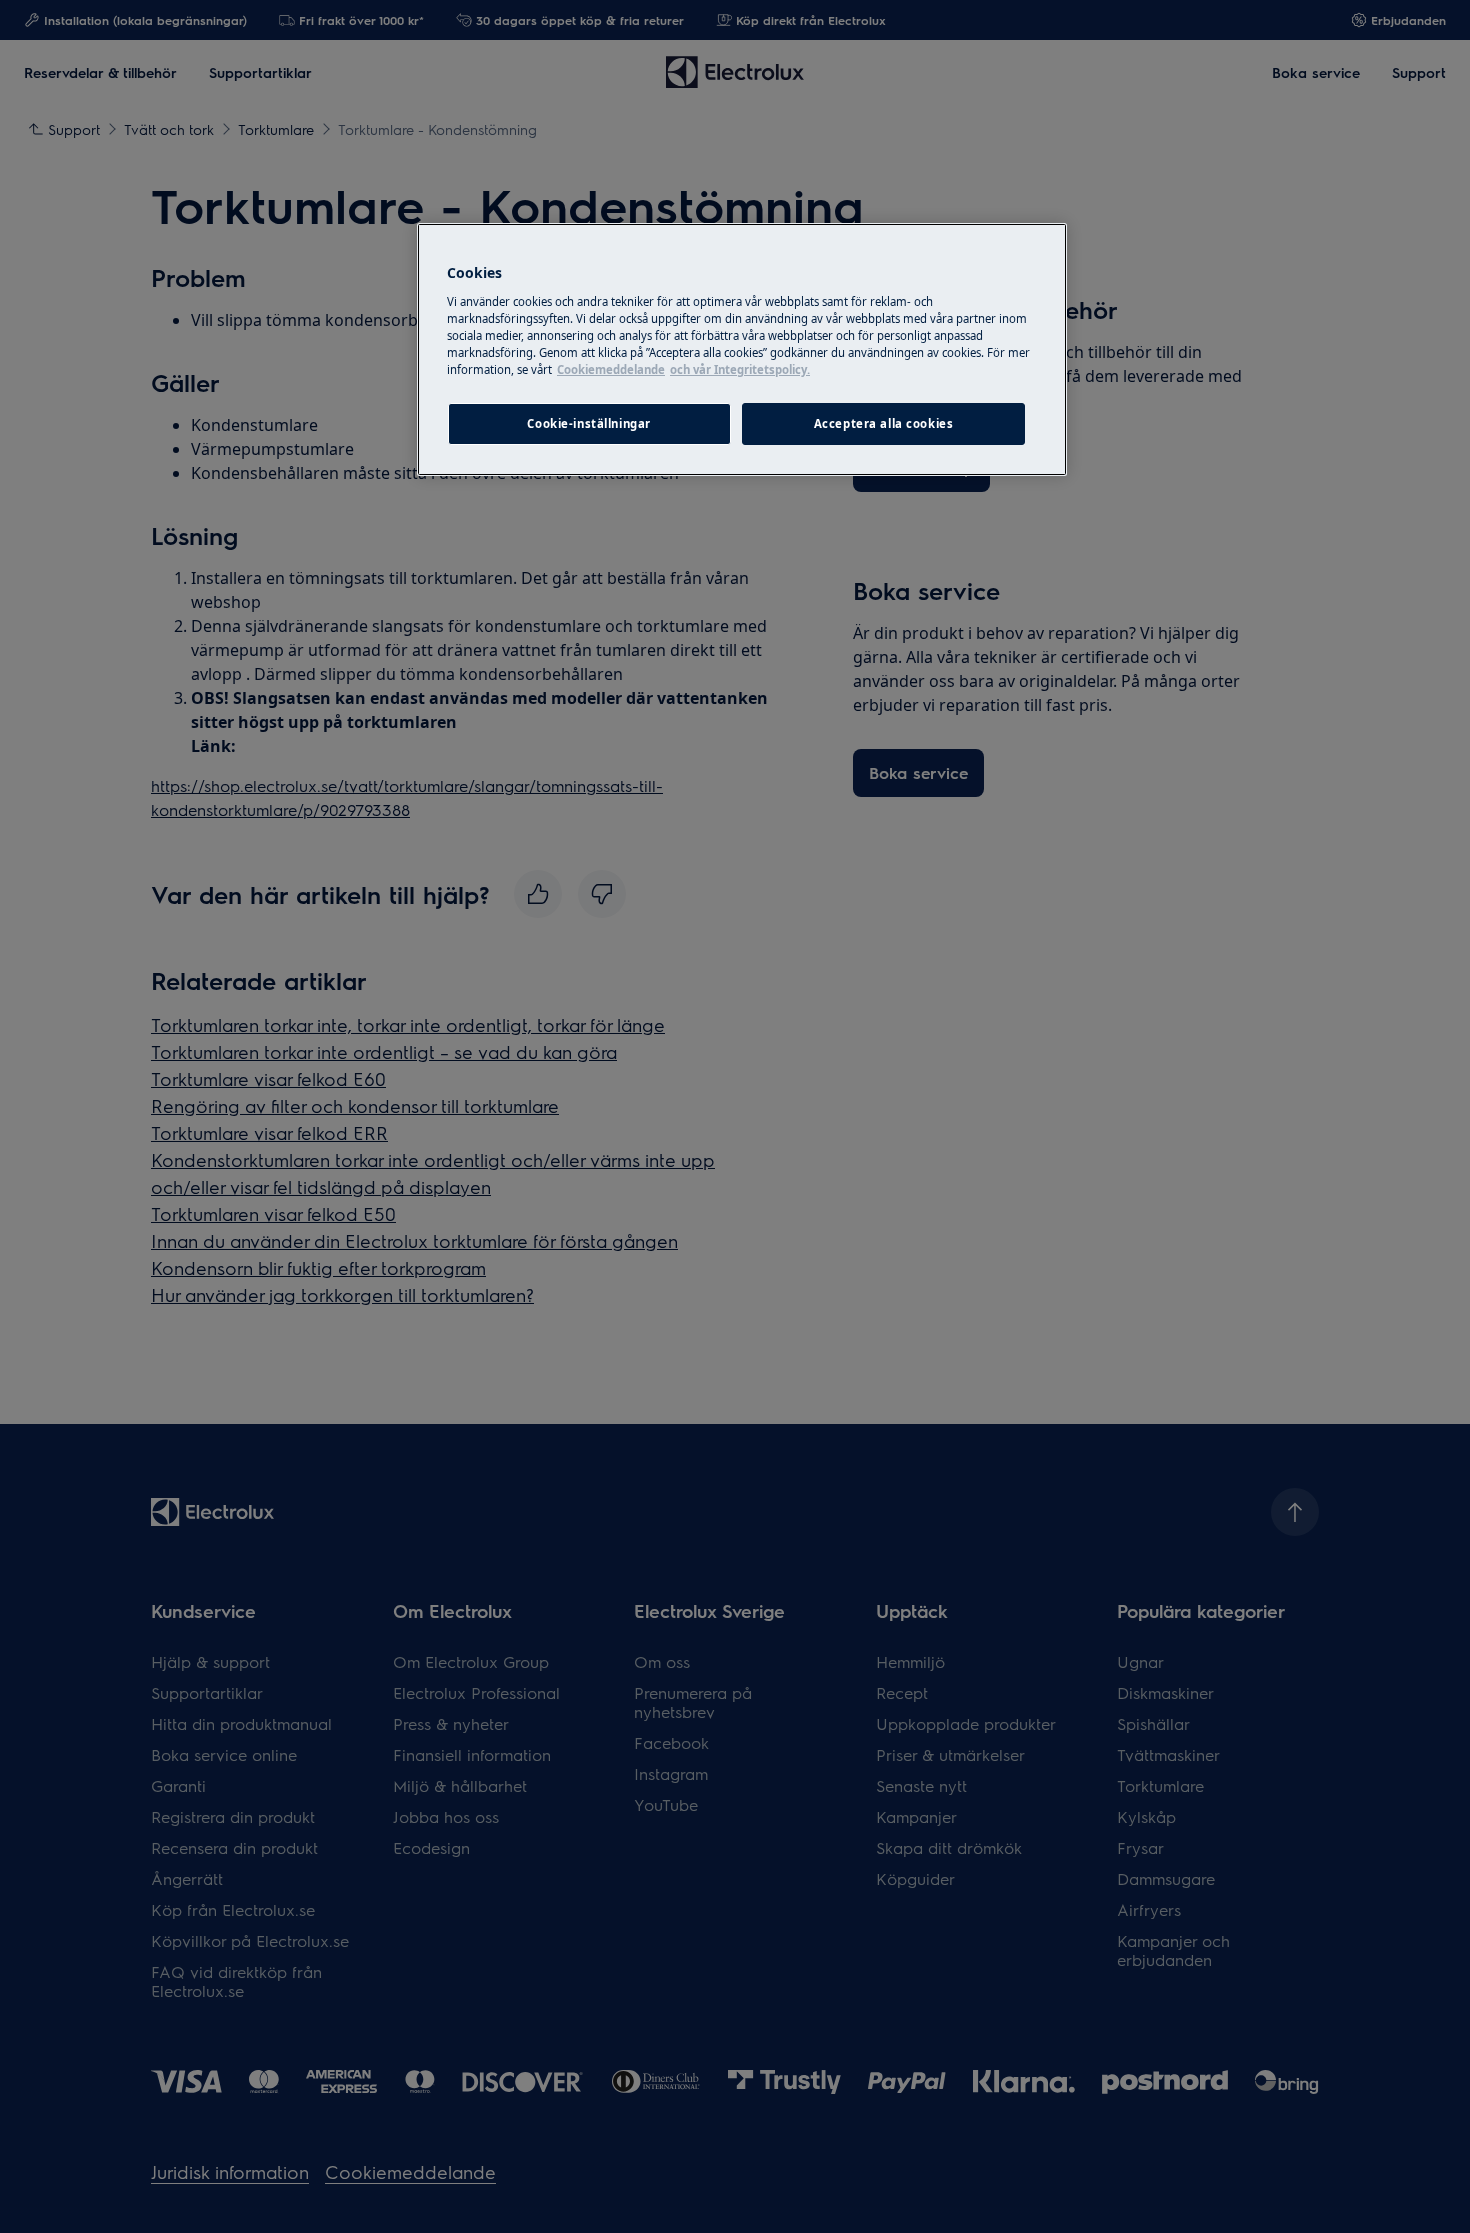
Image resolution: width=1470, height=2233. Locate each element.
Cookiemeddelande (611, 369)
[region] (742, 349)
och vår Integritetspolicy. (740, 369)
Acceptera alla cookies (884, 423)
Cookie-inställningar (588, 423)
